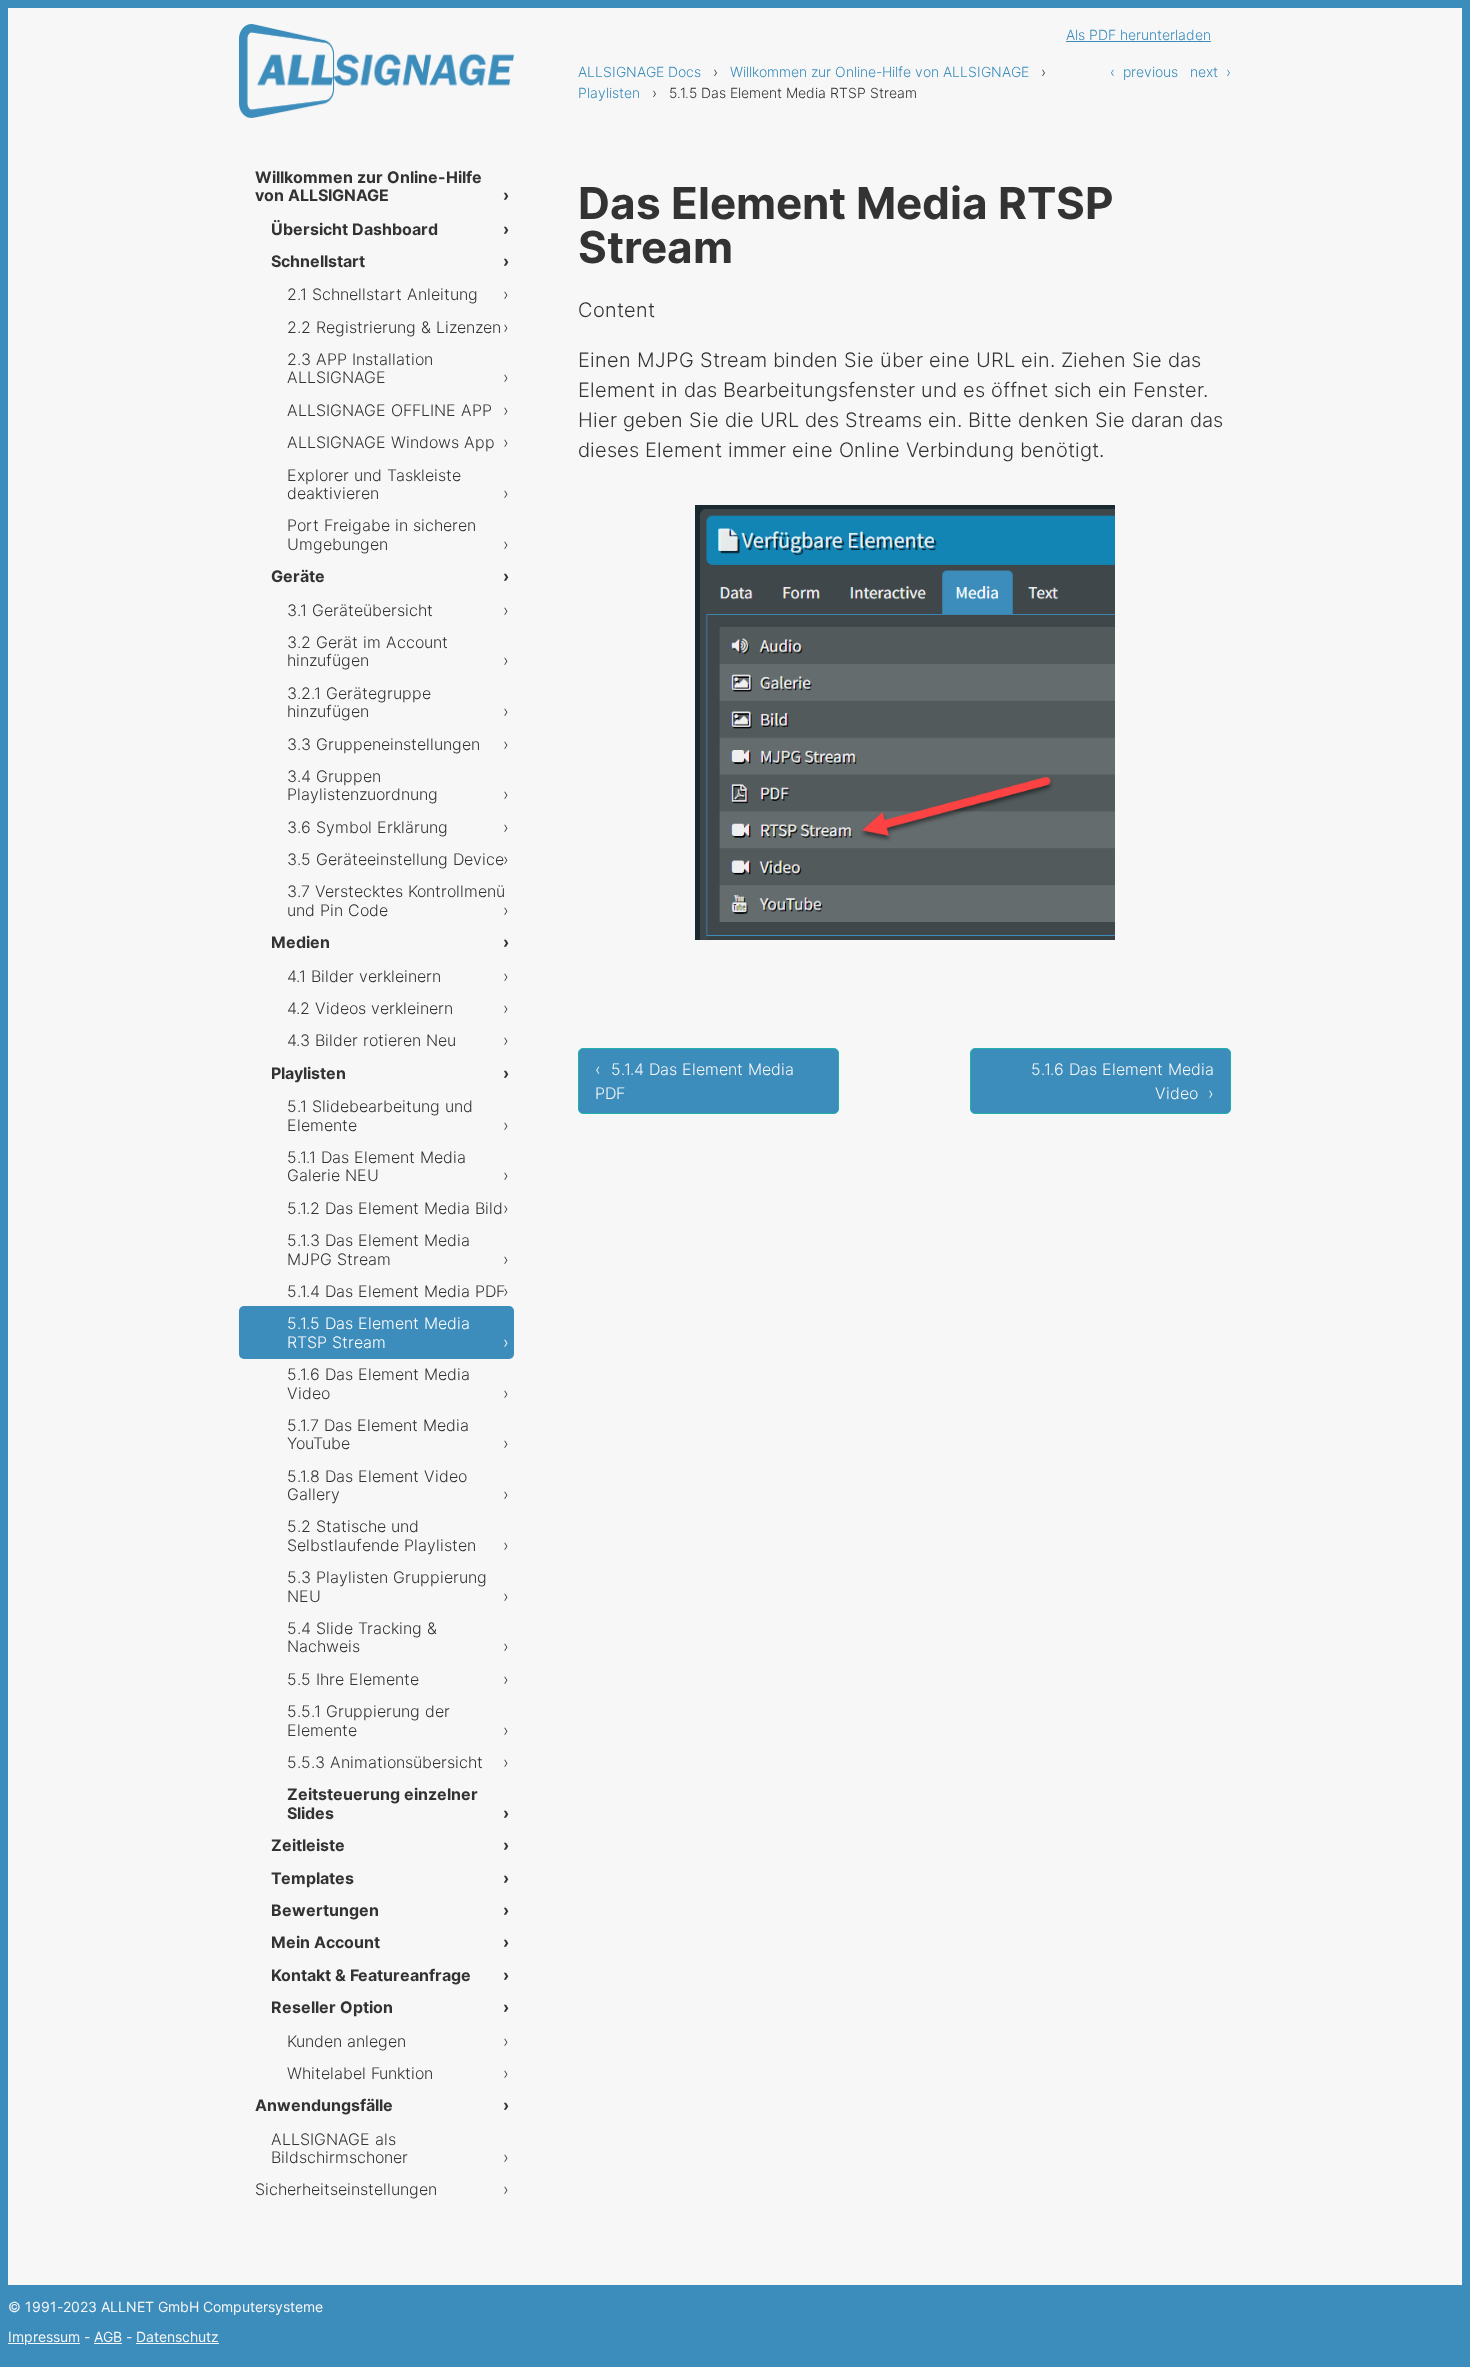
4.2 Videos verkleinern (370, 1008)
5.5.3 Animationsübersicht (385, 1762)
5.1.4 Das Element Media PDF (396, 1291)
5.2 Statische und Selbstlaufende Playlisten (381, 1535)
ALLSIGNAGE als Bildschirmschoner (339, 2148)
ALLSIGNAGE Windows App (391, 442)
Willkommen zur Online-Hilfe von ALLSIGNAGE (879, 71)
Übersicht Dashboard (354, 229)
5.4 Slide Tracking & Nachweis (362, 1637)
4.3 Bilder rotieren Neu (371, 1040)
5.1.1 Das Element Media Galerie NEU (376, 1166)
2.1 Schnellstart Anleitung (382, 294)
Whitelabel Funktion (360, 2073)
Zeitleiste (308, 1845)
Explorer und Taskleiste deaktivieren (374, 484)
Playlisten (609, 92)
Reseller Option (332, 2007)
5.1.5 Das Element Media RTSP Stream (378, 1332)
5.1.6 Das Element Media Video (378, 1383)
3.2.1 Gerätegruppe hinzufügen (359, 702)
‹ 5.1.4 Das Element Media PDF (694, 1081)
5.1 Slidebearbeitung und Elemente (380, 1115)
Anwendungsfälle (324, 2105)
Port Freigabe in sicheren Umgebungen (381, 534)
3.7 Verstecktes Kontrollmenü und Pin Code (396, 900)
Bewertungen (325, 1910)
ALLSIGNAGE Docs (639, 71)
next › (1210, 71)
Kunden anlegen (346, 2041)
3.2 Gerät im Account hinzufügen (367, 651)
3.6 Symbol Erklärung (367, 827)
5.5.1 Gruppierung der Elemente (368, 1720)
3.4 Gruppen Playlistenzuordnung (362, 785)
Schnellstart (318, 261)
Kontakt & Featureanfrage (371, 1975)
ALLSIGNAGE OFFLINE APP (389, 410)
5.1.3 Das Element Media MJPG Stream (378, 1249)
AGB (108, 2336)
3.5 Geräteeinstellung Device (395, 859)
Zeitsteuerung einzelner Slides (382, 1803)
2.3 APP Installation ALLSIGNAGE (360, 368)
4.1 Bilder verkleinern (364, 976)
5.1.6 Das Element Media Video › (1122, 1081)
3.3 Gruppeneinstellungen (383, 744)
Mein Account (325, 1942)
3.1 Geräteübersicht (360, 610)
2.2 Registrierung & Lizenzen (394, 327)
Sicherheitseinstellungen (346, 2189)
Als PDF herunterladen (1138, 34)
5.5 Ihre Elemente (353, 1679)
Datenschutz (177, 2336)
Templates (312, 1878)
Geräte (298, 576)
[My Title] (376, 100)
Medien (300, 942)
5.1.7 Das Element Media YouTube (378, 1434)
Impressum (44, 2336)
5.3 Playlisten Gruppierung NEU (387, 1586)
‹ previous (1144, 71)
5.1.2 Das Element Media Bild (395, 1208)
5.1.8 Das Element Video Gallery (377, 1485)
